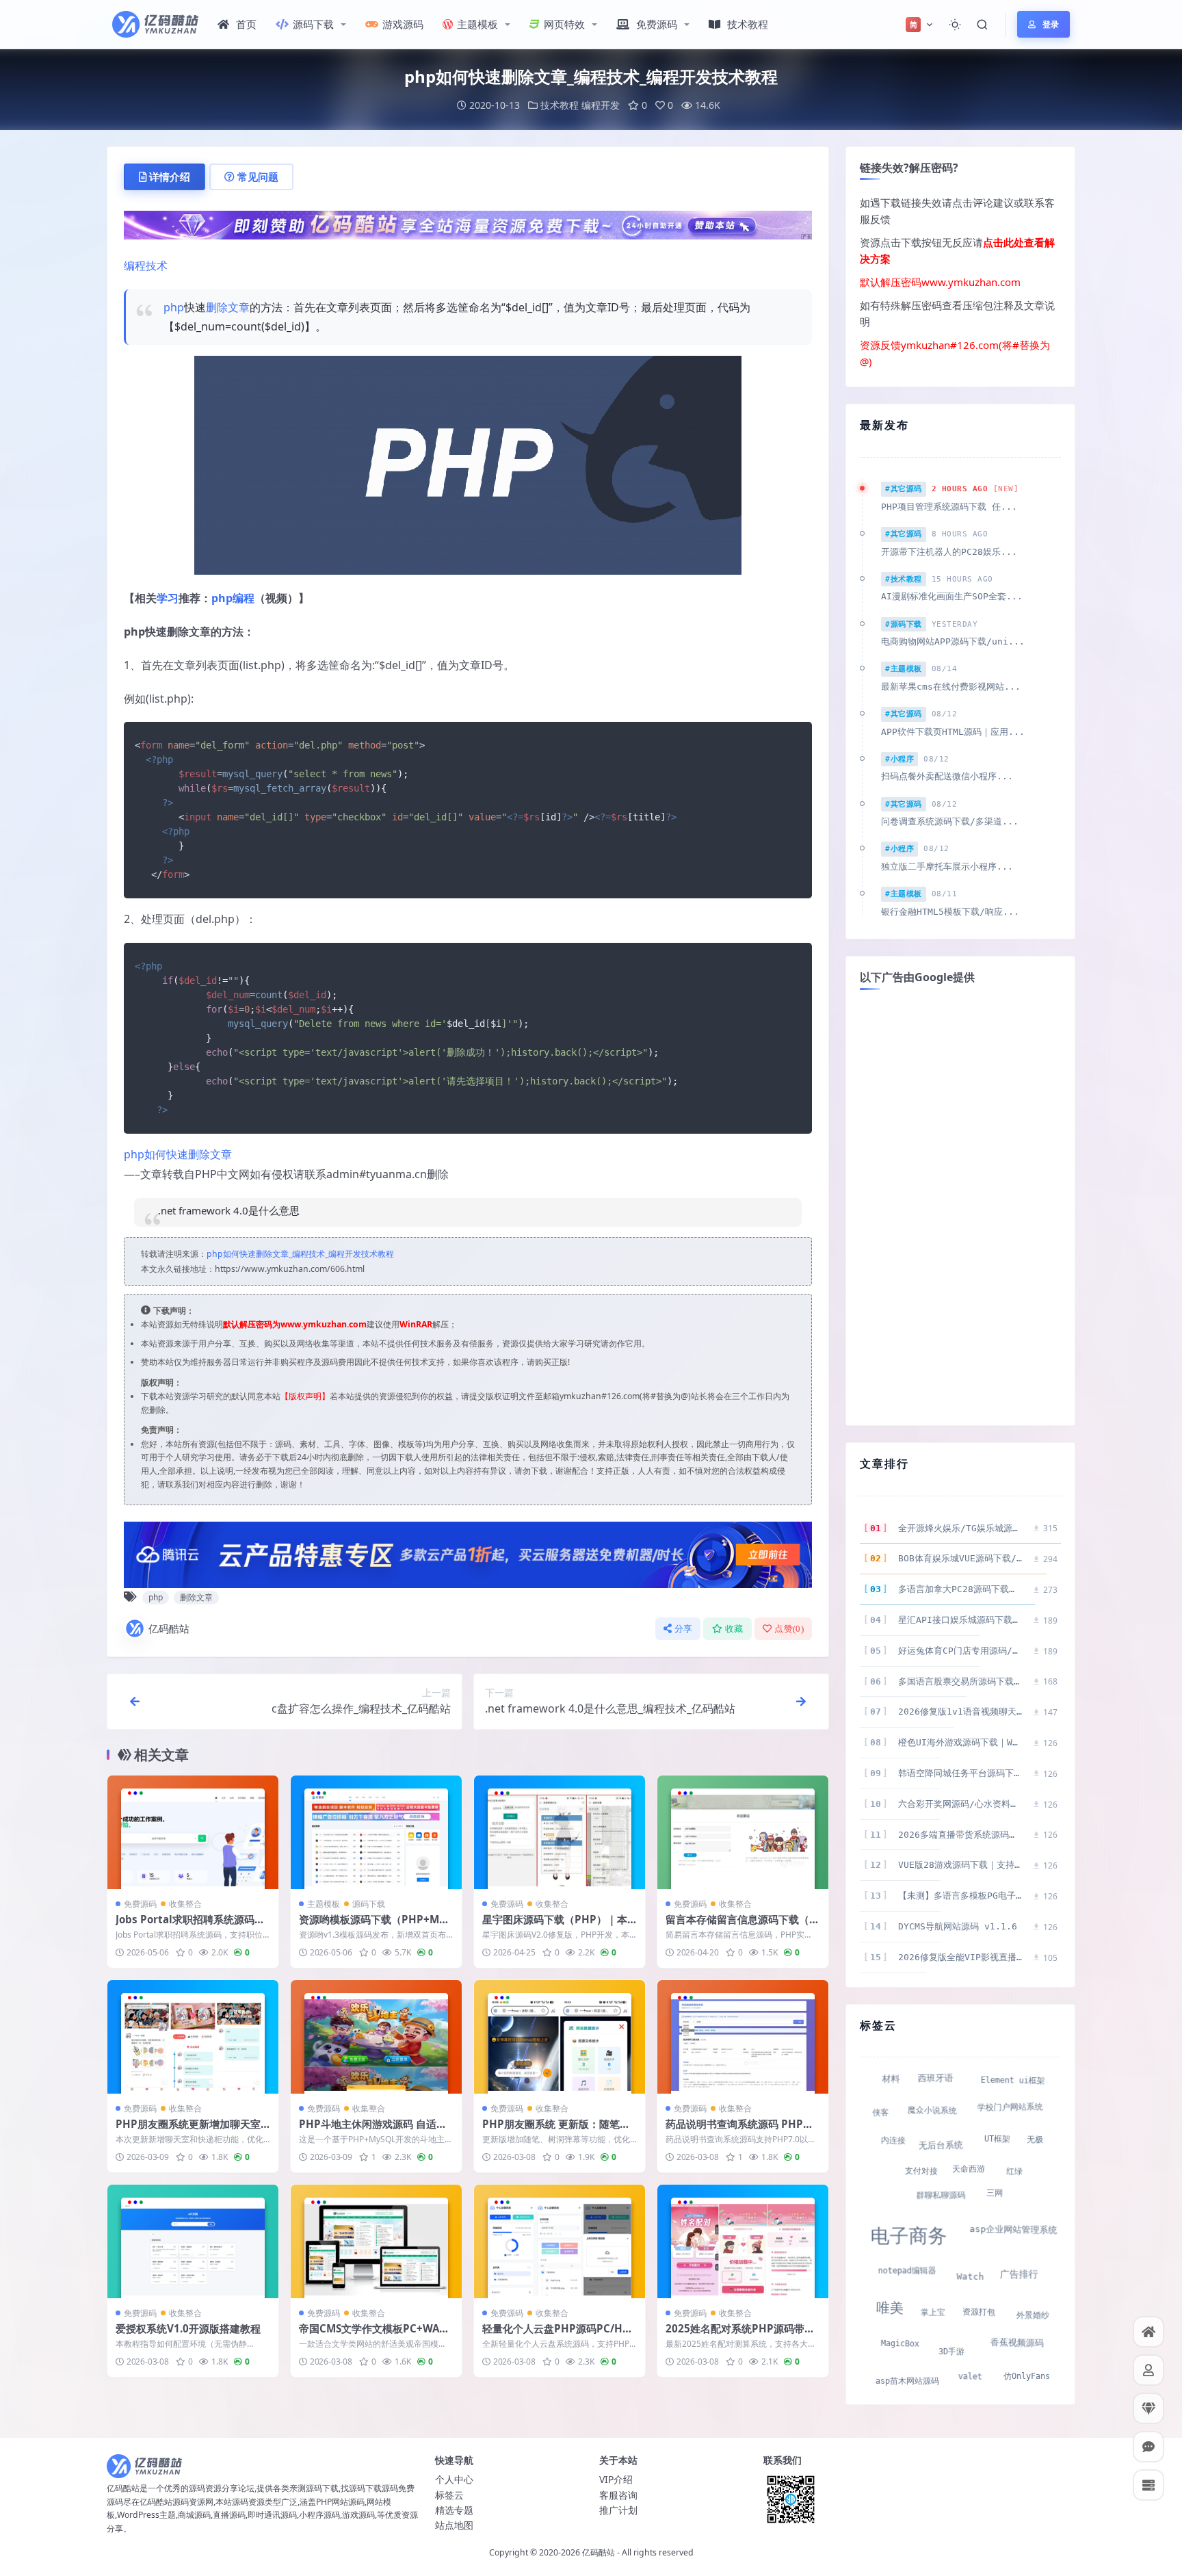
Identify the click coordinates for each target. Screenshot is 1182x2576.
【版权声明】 (305, 1396)
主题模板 (477, 24)
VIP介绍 (616, 2479)
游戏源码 (403, 24)
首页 (246, 24)
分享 (684, 1629)
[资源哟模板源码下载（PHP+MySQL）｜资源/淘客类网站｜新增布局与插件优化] (376, 1833)
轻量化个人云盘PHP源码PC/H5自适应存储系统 (555, 2335)
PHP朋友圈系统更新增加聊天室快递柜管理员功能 (188, 2131)
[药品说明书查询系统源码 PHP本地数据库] (743, 2037)
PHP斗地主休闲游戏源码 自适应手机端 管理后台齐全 (373, 2131)
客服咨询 (618, 2495)
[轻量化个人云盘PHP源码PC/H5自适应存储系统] (560, 2242)
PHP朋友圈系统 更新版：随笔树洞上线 (556, 2131)
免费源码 (657, 24)
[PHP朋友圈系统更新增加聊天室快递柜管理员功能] (193, 2037)
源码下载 (313, 24)
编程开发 (601, 105)
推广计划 (618, 2510)
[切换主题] (955, 25)
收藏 (734, 1629)
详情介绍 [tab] (170, 177)
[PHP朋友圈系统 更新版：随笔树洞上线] (560, 2037)
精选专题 (454, 2510)
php (174, 307)
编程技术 (146, 265)
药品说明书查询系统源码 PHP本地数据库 (739, 2131)
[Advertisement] (960, 1206)
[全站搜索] (982, 25)
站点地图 (454, 2525)
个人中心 (454, 2479)
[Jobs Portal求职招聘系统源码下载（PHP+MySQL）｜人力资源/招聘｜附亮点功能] (193, 1833)
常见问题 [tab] (258, 177)
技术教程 (748, 24)
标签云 (449, 2495)
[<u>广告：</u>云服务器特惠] (468, 1553)
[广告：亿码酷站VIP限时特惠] (468, 224)
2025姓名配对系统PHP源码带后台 (740, 2335)
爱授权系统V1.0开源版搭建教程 (188, 2328)
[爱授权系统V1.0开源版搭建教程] (193, 2242)
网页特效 (564, 24)
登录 (1051, 24)
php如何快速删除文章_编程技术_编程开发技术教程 (300, 1254)
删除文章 (228, 307)
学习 (168, 598)
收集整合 (185, 1904)
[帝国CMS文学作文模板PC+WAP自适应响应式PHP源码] (376, 2242)
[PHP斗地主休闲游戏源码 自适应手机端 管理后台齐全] (376, 2037)
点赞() (789, 1629)
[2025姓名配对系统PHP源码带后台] (743, 2242)
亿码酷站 (169, 1628)
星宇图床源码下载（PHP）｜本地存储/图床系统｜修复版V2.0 (555, 1926)
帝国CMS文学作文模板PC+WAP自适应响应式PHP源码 (372, 2335)
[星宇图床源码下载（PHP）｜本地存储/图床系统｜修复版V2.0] (560, 1833)
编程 (244, 598)
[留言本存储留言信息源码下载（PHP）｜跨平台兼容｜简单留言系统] (743, 1833)
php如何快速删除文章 (178, 1154)
